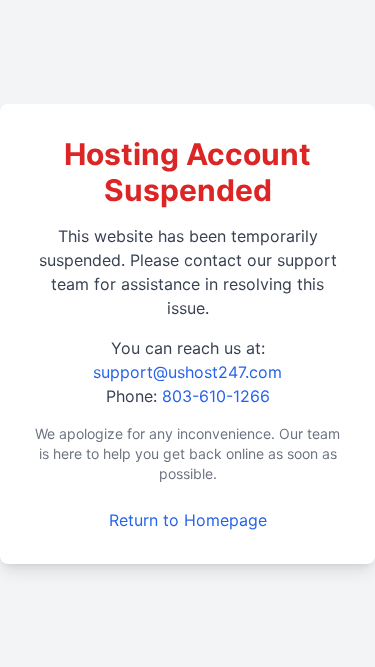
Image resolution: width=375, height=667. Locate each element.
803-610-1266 (216, 396)
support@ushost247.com (187, 372)
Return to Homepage (188, 520)
